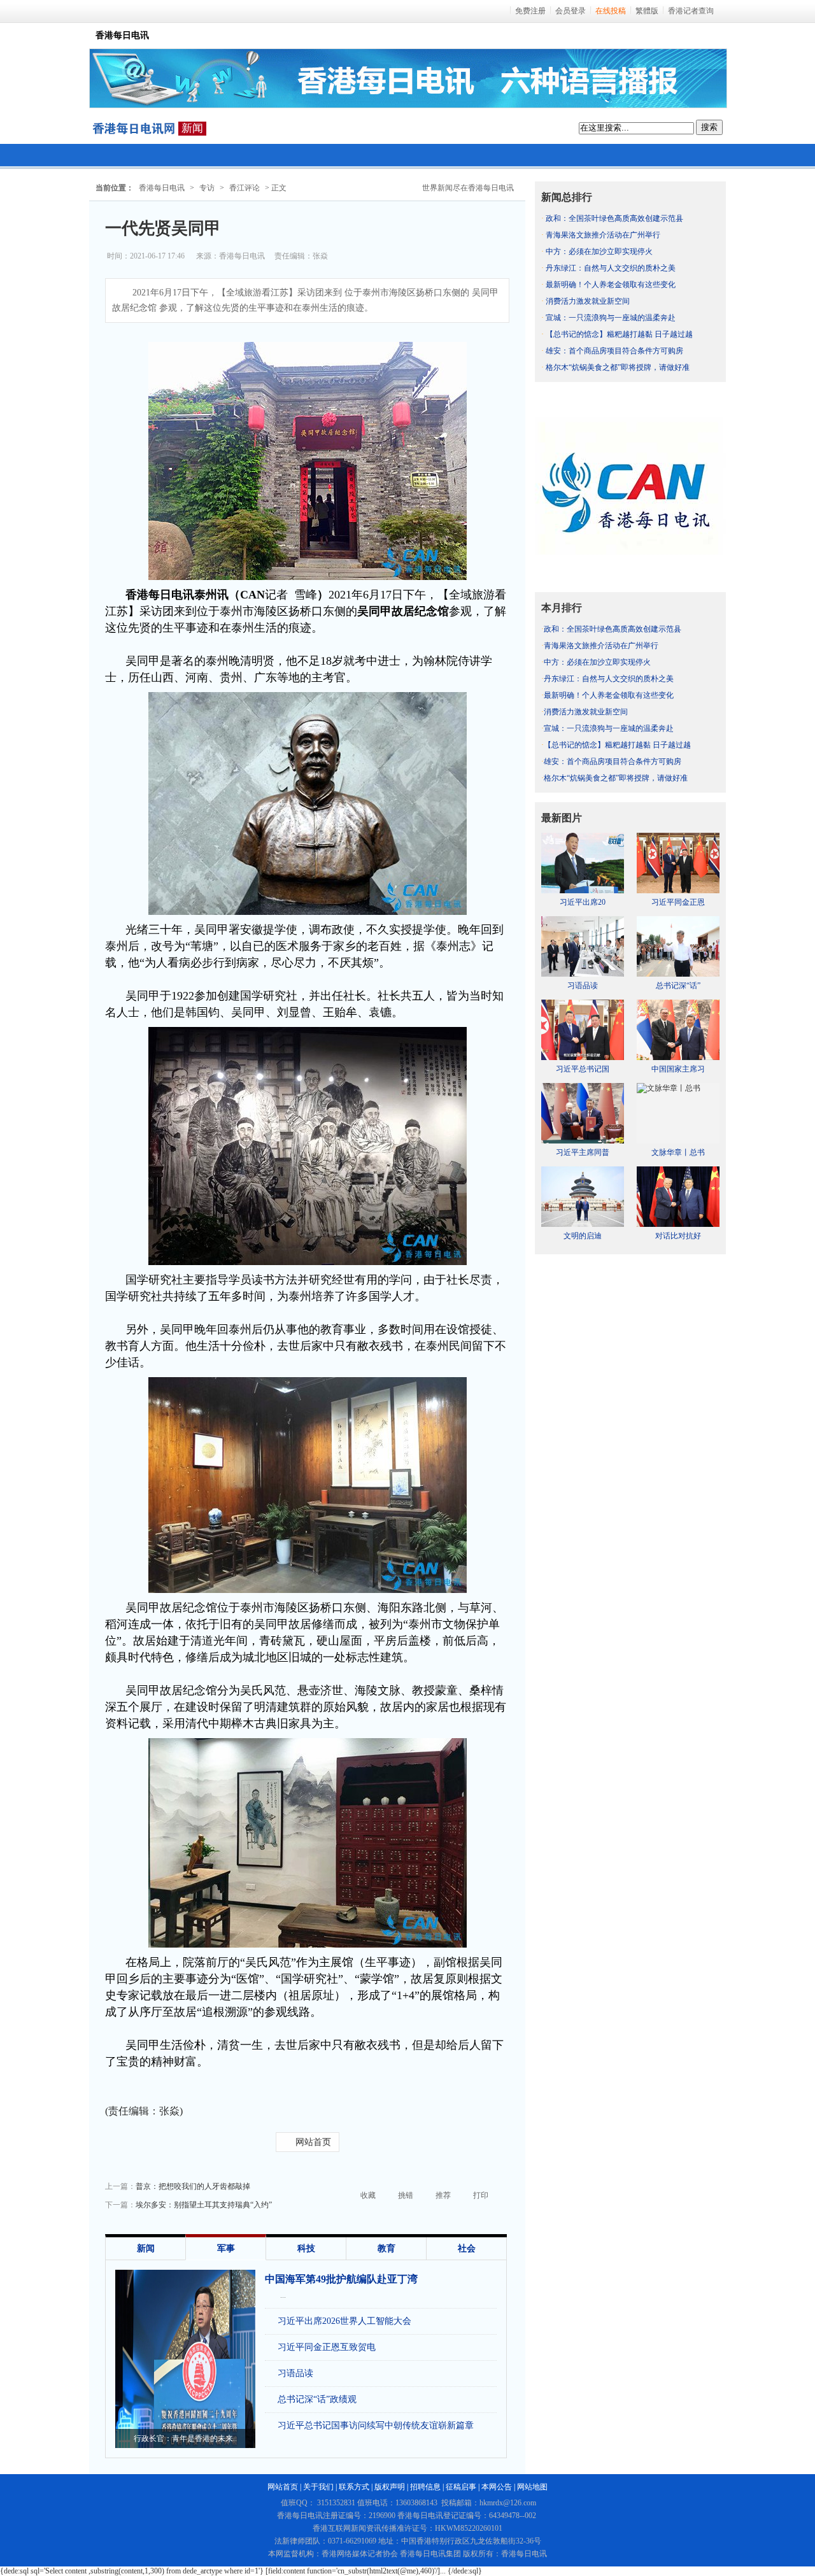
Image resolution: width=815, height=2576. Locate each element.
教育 (386, 2248)
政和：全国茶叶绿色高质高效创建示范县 (614, 218)
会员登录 (570, 11)
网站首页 (313, 2142)
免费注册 (530, 11)
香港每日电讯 (162, 188)
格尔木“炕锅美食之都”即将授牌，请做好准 (618, 367)
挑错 (406, 2195)
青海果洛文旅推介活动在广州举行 (603, 235)
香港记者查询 (691, 11)
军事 (226, 2248)
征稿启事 (461, 2487)
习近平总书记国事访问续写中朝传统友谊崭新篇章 (376, 2425)
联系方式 (354, 2487)
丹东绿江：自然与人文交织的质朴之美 (611, 268)
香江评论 (244, 188)
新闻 (192, 128)
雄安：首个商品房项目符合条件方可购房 (614, 351)
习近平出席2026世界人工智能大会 (344, 2321)
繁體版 (647, 11)
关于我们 (318, 2487)
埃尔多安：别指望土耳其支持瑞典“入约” (204, 2205)
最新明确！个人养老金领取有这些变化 (611, 285)
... (283, 2295)
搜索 (709, 127)
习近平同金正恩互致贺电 (327, 2347)
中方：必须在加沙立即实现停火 (599, 251)
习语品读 (295, 2373)
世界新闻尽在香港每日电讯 (468, 188)
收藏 (368, 2195)
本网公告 (497, 2487)
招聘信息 (425, 2487)
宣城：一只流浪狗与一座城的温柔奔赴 (611, 318)
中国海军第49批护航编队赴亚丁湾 (341, 2279)
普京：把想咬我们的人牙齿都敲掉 (193, 2186)
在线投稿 (611, 11)
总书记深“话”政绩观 (317, 2399)
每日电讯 (134, 129)
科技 (306, 2248)
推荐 (443, 2195)
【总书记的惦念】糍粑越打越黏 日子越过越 (619, 334)
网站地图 (532, 2487)
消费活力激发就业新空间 (588, 301)
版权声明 (390, 2487)
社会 (467, 2248)
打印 (481, 2195)
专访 (207, 188)
